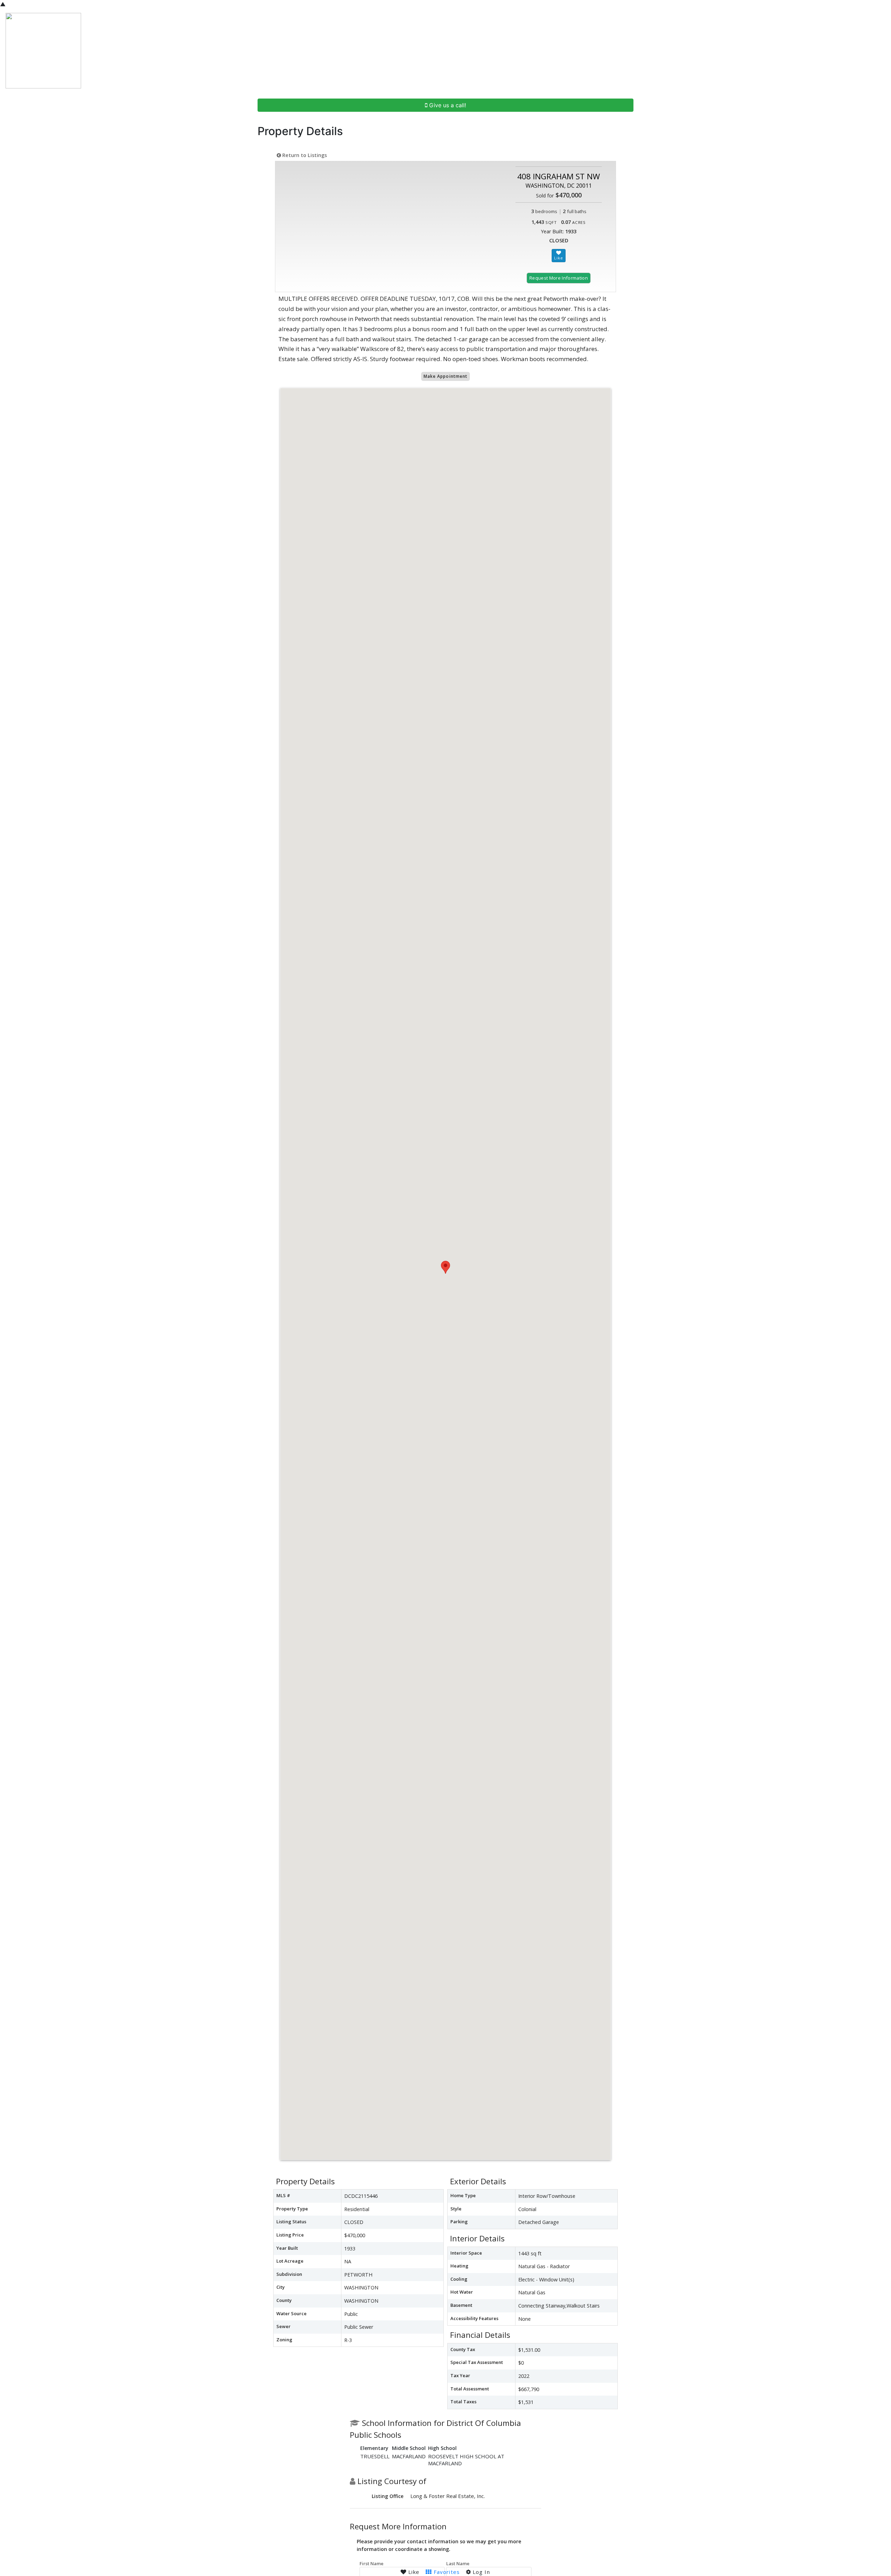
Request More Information (559, 278)
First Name (372, 2563)
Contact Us (859, 51)
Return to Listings (304, 155)
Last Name (458, 2563)
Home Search (599, 51)
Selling (676, 51)
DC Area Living (811, 51)
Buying (645, 51)
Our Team (712, 51)
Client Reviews (758, 51)
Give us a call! (447, 105)
